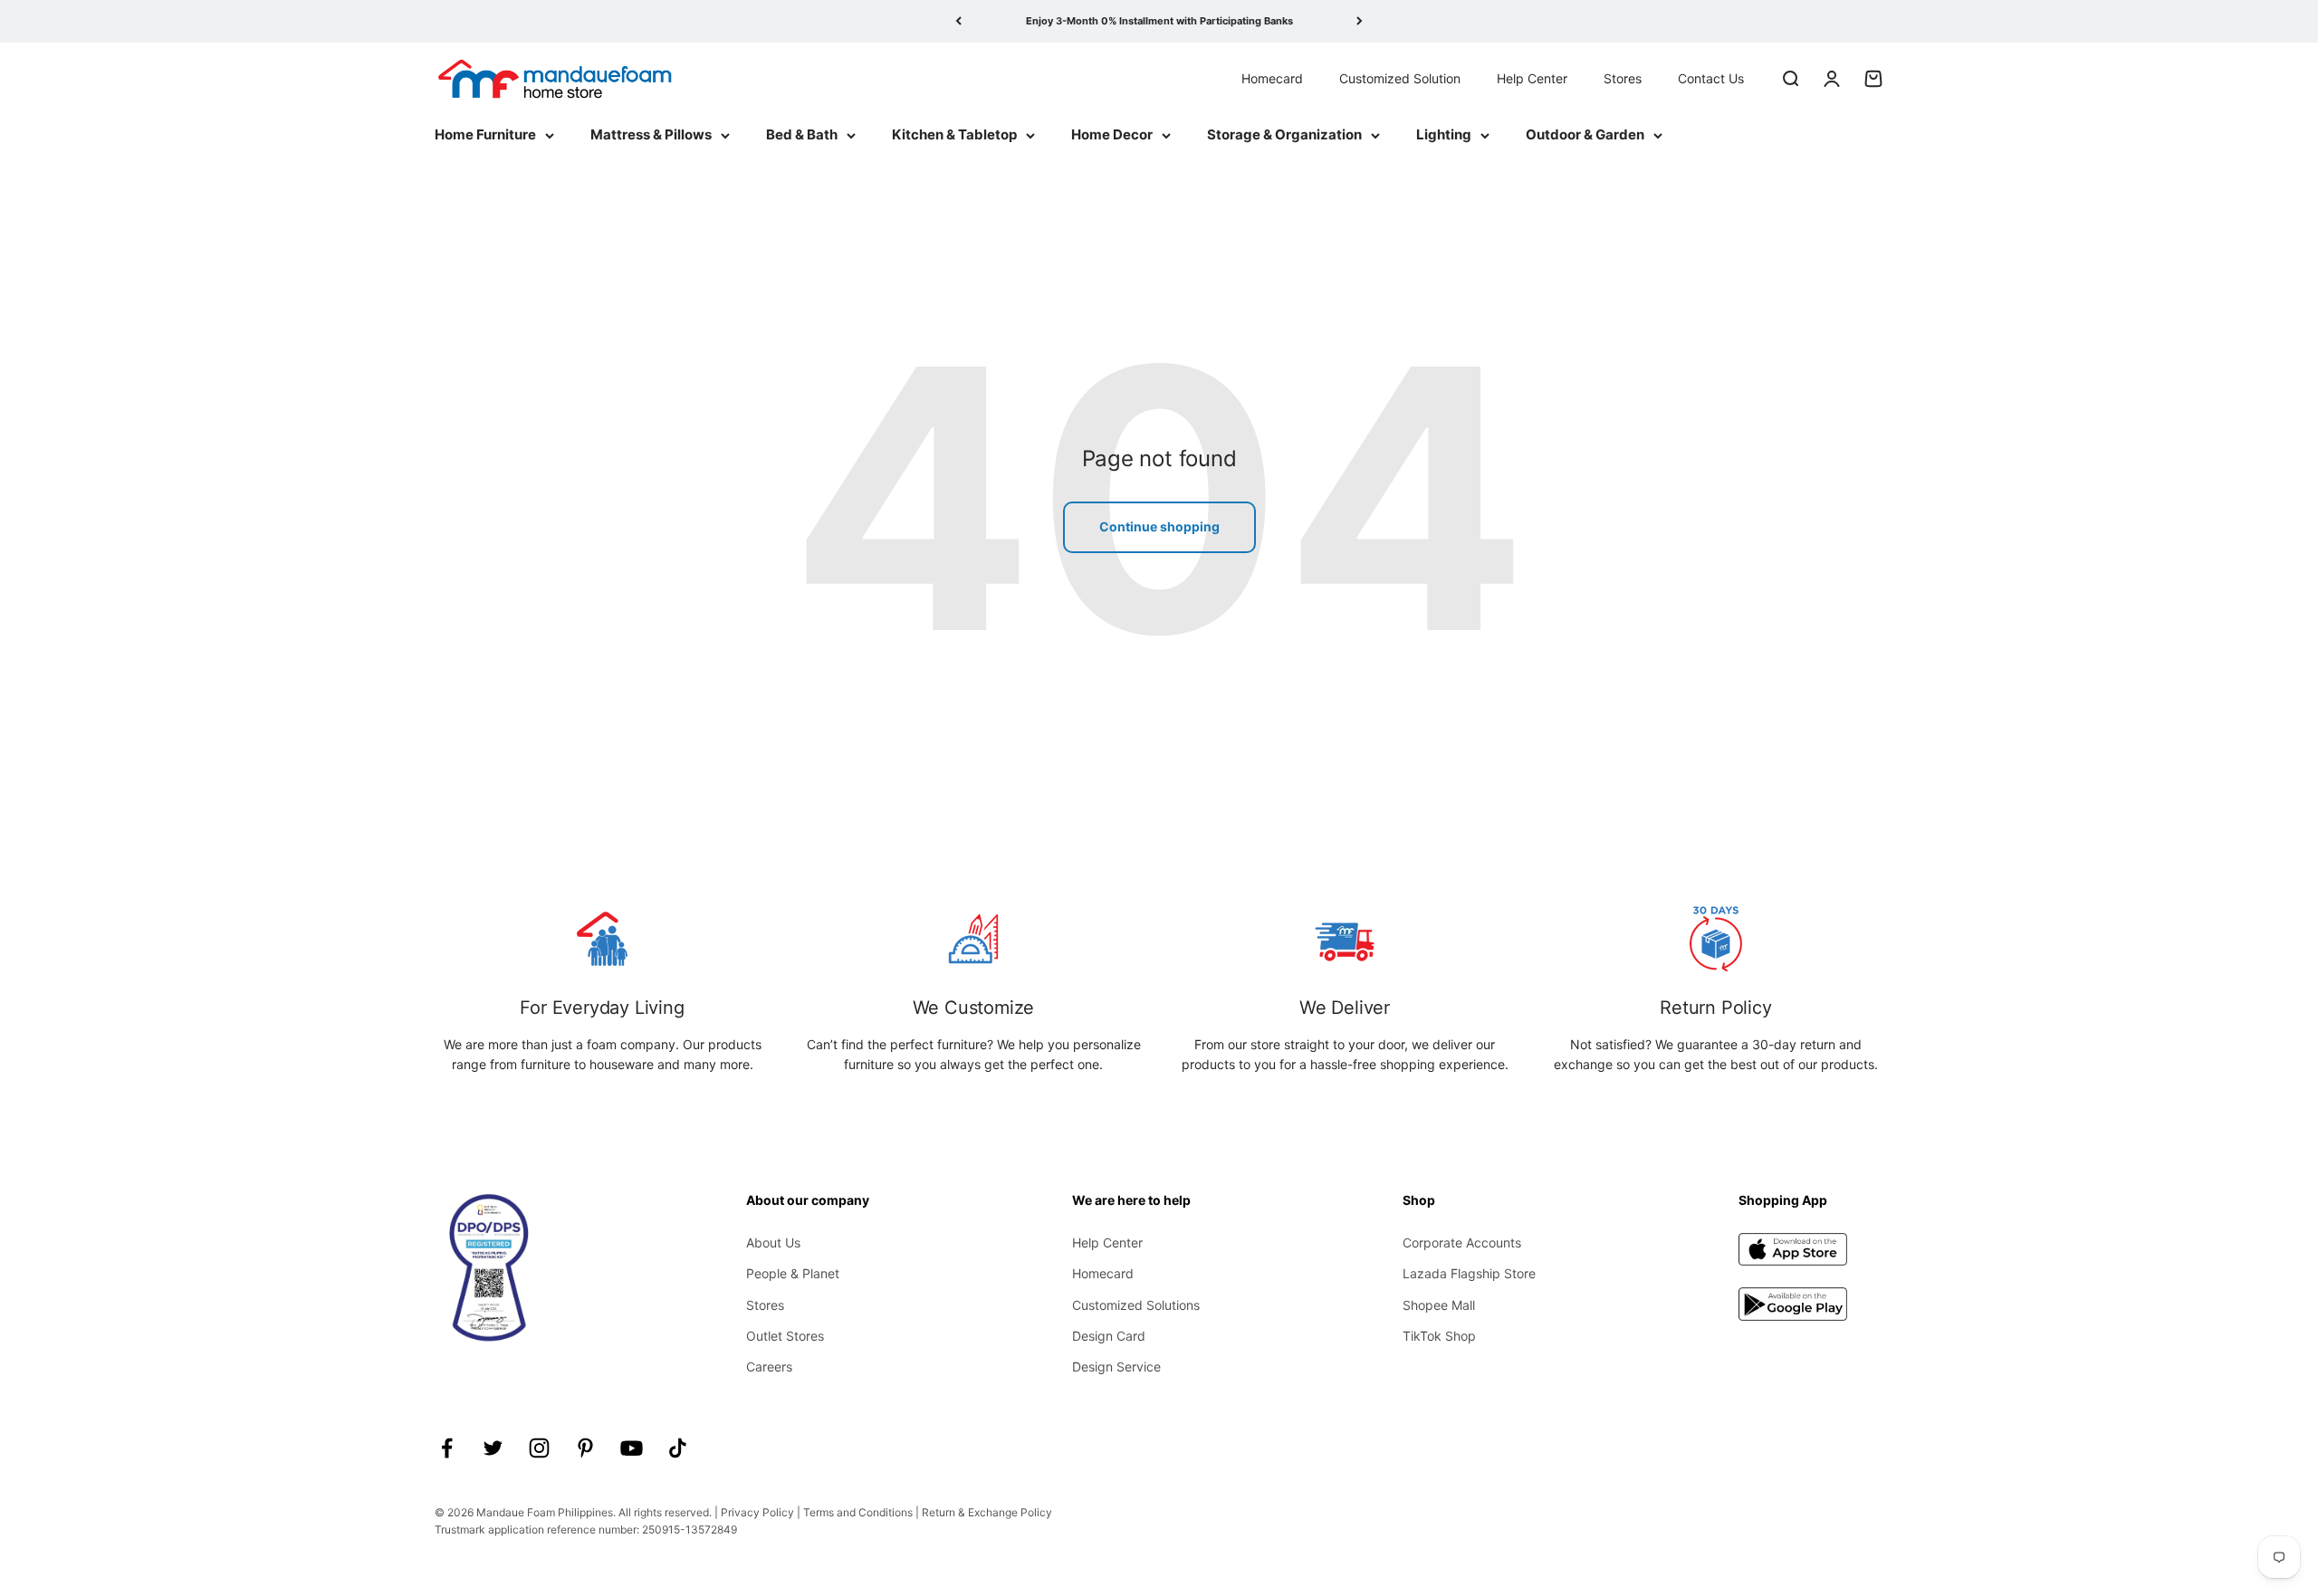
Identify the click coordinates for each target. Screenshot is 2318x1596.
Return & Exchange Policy (987, 1512)
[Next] (1360, 21)
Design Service (1116, 1367)
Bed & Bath (802, 134)
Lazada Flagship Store (1469, 1273)
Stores (1623, 77)
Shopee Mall (1439, 1305)
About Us (773, 1242)
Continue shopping (1159, 526)
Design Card (1109, 1336)
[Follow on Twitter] (493, 1448)
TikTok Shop (1439, 1336)
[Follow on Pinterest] (585, 1448)
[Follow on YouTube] (632, 1448)
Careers (769, 1367)
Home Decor (1112, 134)
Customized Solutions (1136, 1305)
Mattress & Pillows (651, 134)
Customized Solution (1400, 77)
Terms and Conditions (858, 1512)
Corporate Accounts (1462, 1242)
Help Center (1532, 77)
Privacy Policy (757, 1512)
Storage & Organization (1284, 134)
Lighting (1444, 134)
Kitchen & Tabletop (954, 134)
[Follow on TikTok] (678, 1448)
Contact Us (1711, 77)
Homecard (1272, 77)
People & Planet (793, 1273)
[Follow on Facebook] (447, 1448)
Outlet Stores (785, 1336)
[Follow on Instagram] (539, 1448)
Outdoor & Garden (1585, 134)
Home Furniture (485, 134)
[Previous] (958, 21)
